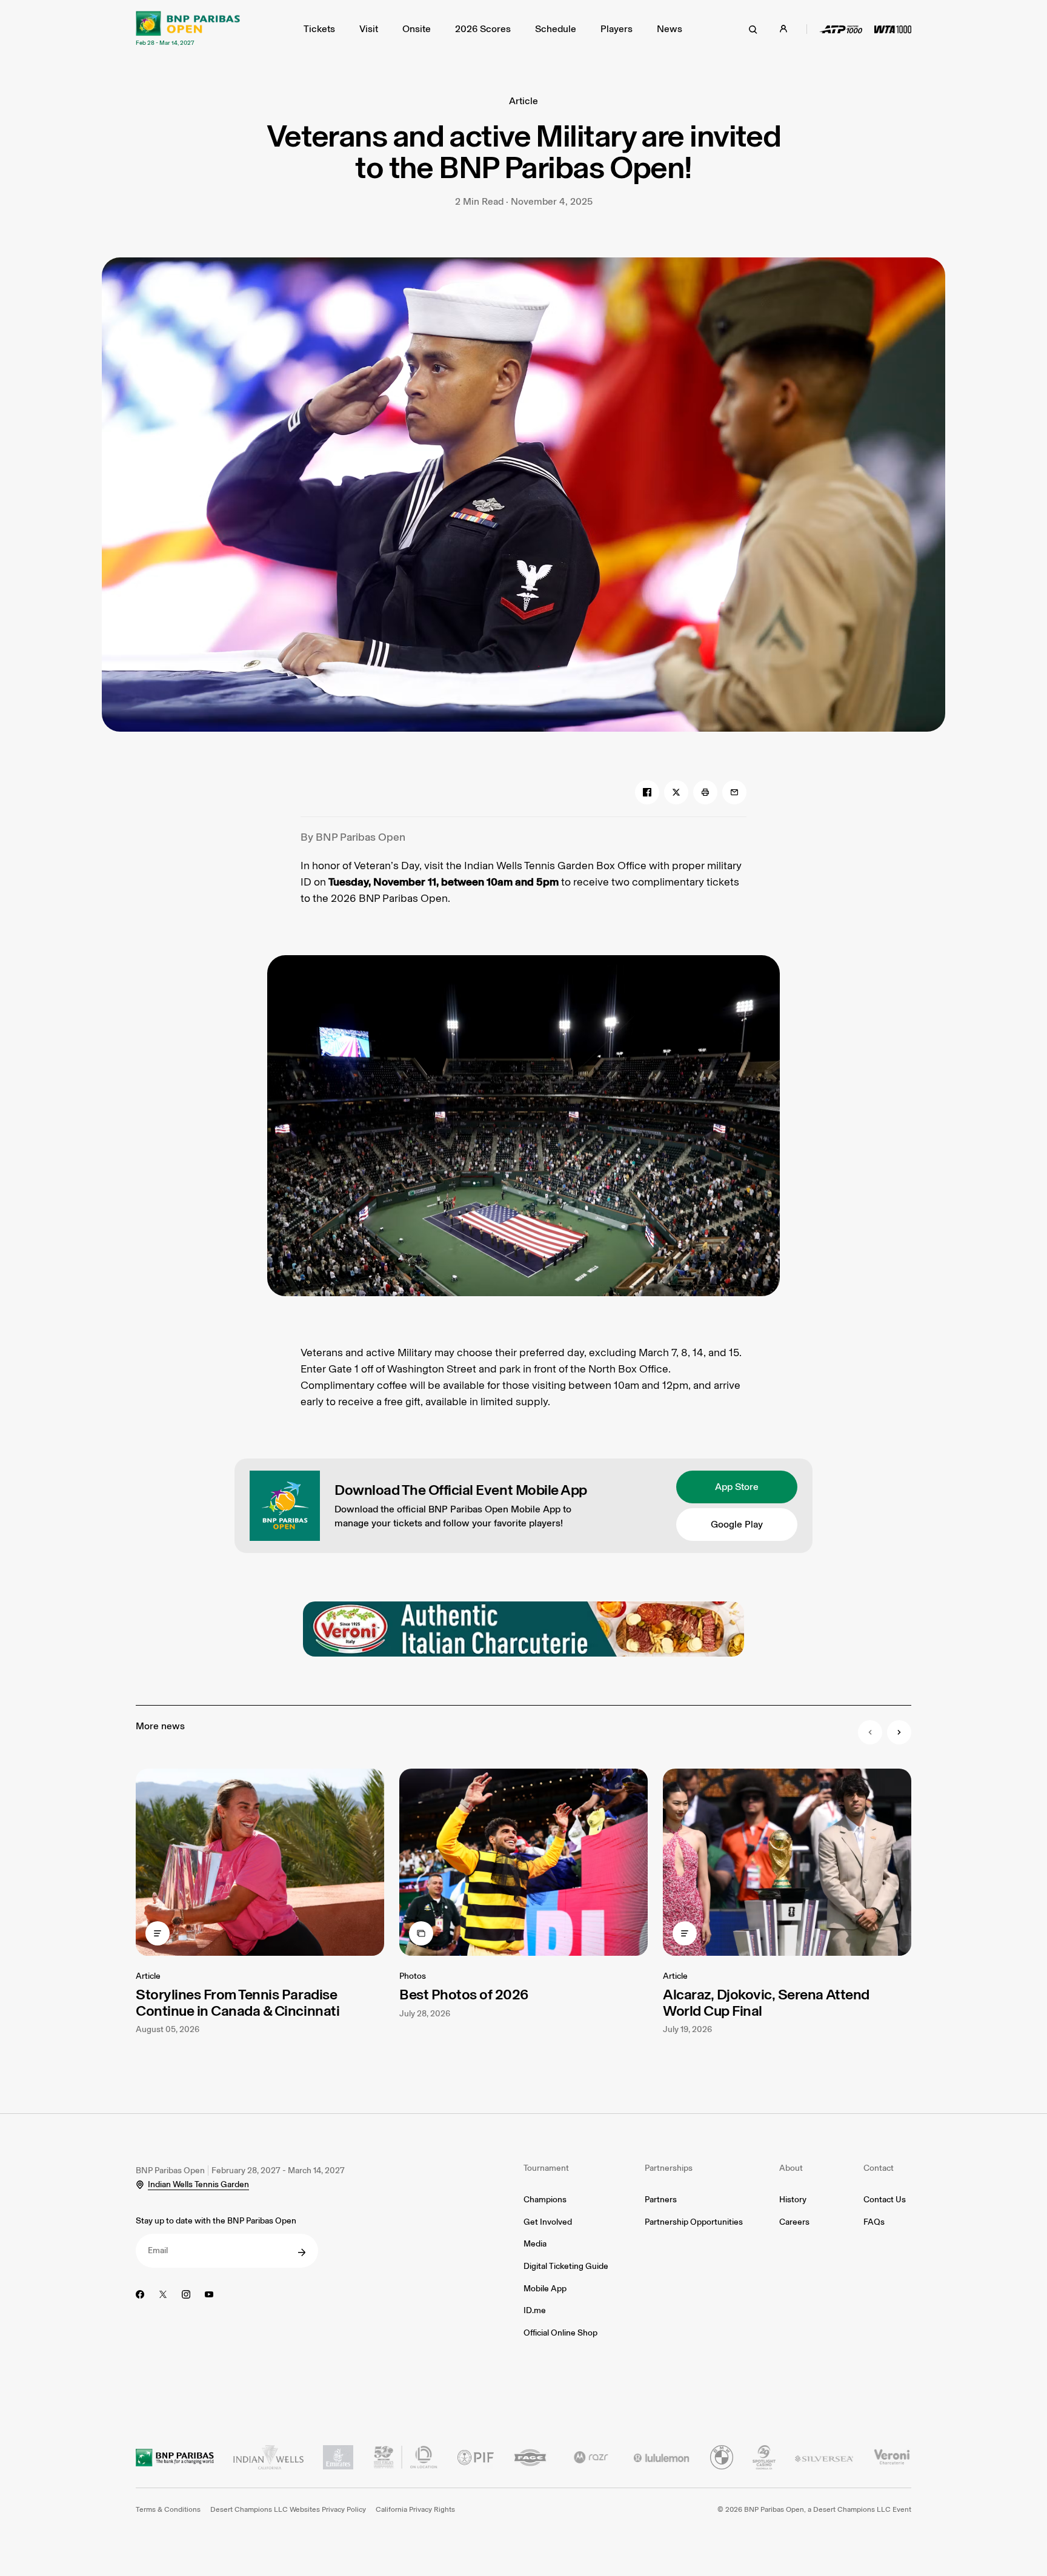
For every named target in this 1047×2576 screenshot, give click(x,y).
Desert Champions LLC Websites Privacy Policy (288, 2509)
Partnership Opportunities (694, 2222)
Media (535, 2244)
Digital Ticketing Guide (566, 2266)
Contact (879, 2168)
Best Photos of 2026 (464, 1994)
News (670, 29)
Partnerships (669, 2168)
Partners (661, 2200)
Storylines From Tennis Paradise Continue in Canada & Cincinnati (238, 2002)
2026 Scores (483, 29)
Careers (794, 2222)
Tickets (319, 29)
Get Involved (548, 2222)
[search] (753, 29)
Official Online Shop (560, 2333)
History (793, 2200)
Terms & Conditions (168, 2509)
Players (617, 29)
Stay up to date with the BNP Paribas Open (216, 2221)
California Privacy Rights (415, 2509)
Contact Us (885, 2200)
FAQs (874, 2222)
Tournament (546, 2168)
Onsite (417, 29)
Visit (369, 29)
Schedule (556, 29)
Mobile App (545, 2289)
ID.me (535, 2310)
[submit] (302, 2253)
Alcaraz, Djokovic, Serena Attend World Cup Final (766, 2002)
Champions (545, 2200)
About (791, 2168)
